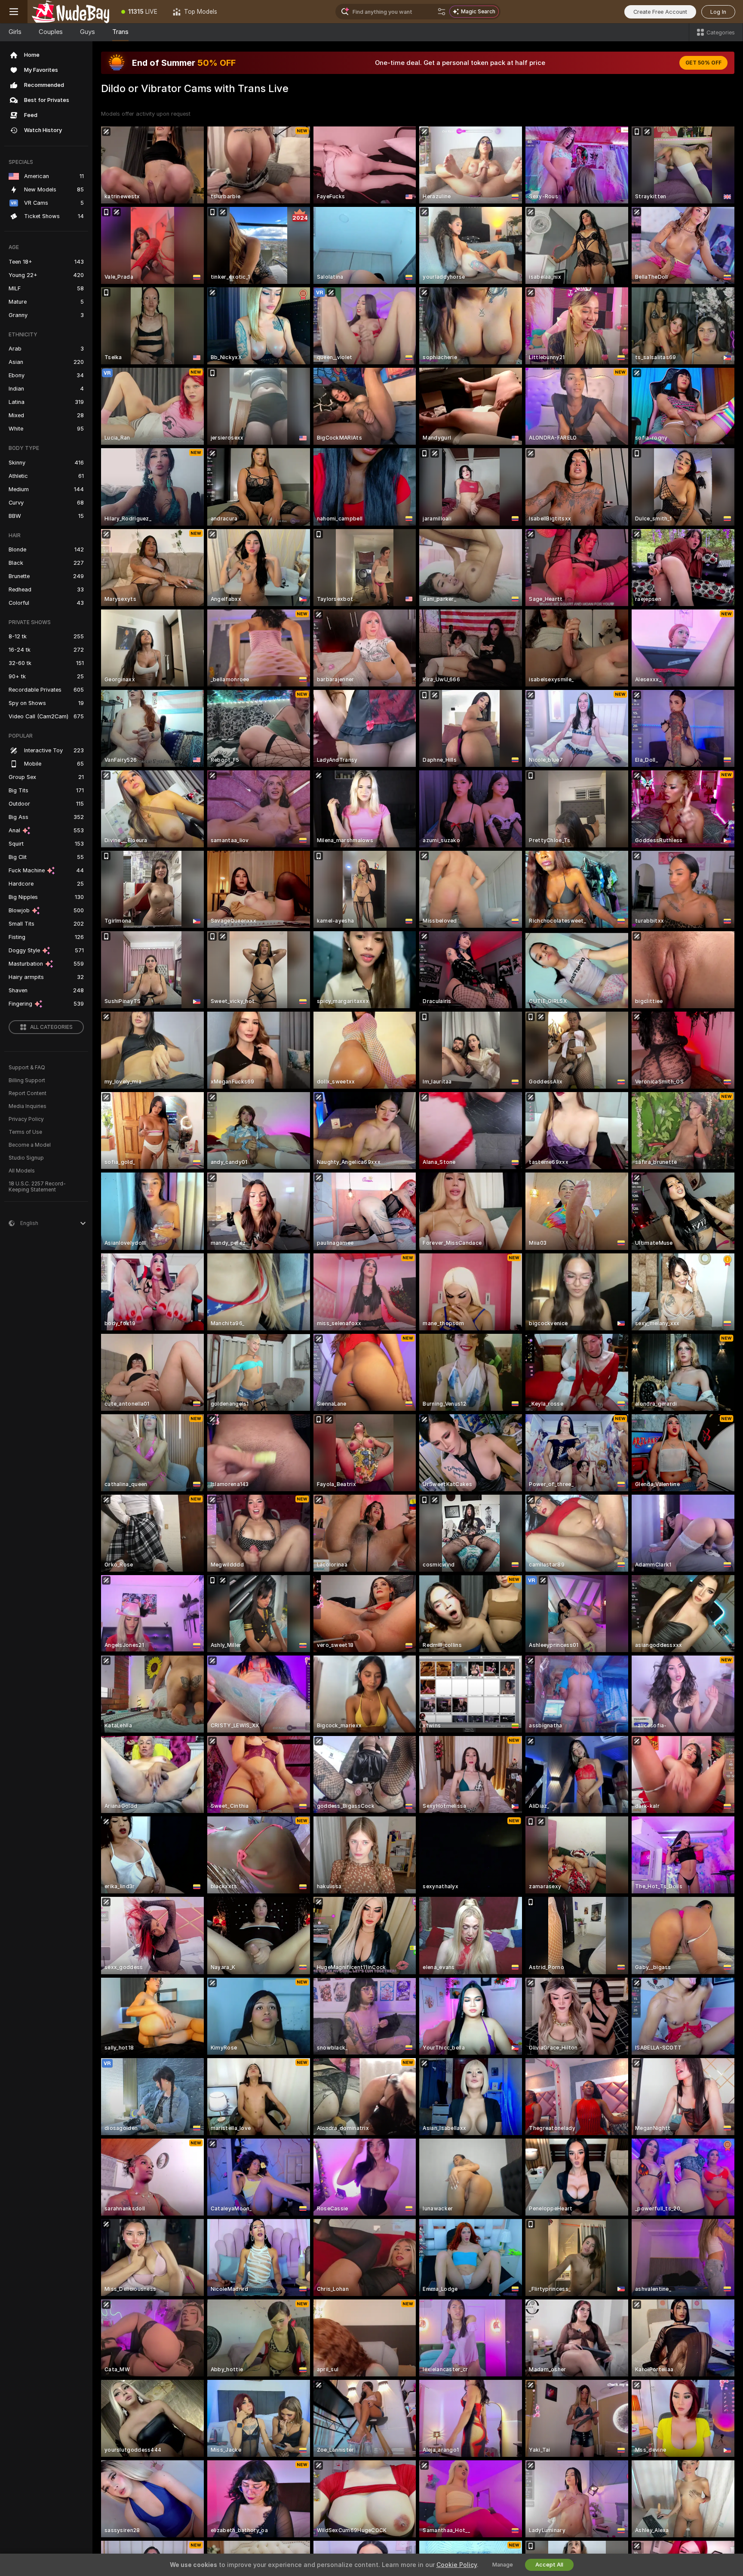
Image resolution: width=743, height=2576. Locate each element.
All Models (22, 1171)
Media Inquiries (28, 1106)
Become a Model (30, 1145)
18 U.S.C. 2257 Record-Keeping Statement (37, 1187)
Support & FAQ (27, 1068)
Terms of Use (25, 1132)
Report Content (28, 1093)
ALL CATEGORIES (51, 1027)
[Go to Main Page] (71, 12)
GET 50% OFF (703, 63)
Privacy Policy (26, 1119)
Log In (718, 12)
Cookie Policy (457, 2565)
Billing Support (27, 1080)
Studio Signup (26, 1158)
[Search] (442, 12)
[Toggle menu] (14, 12)
